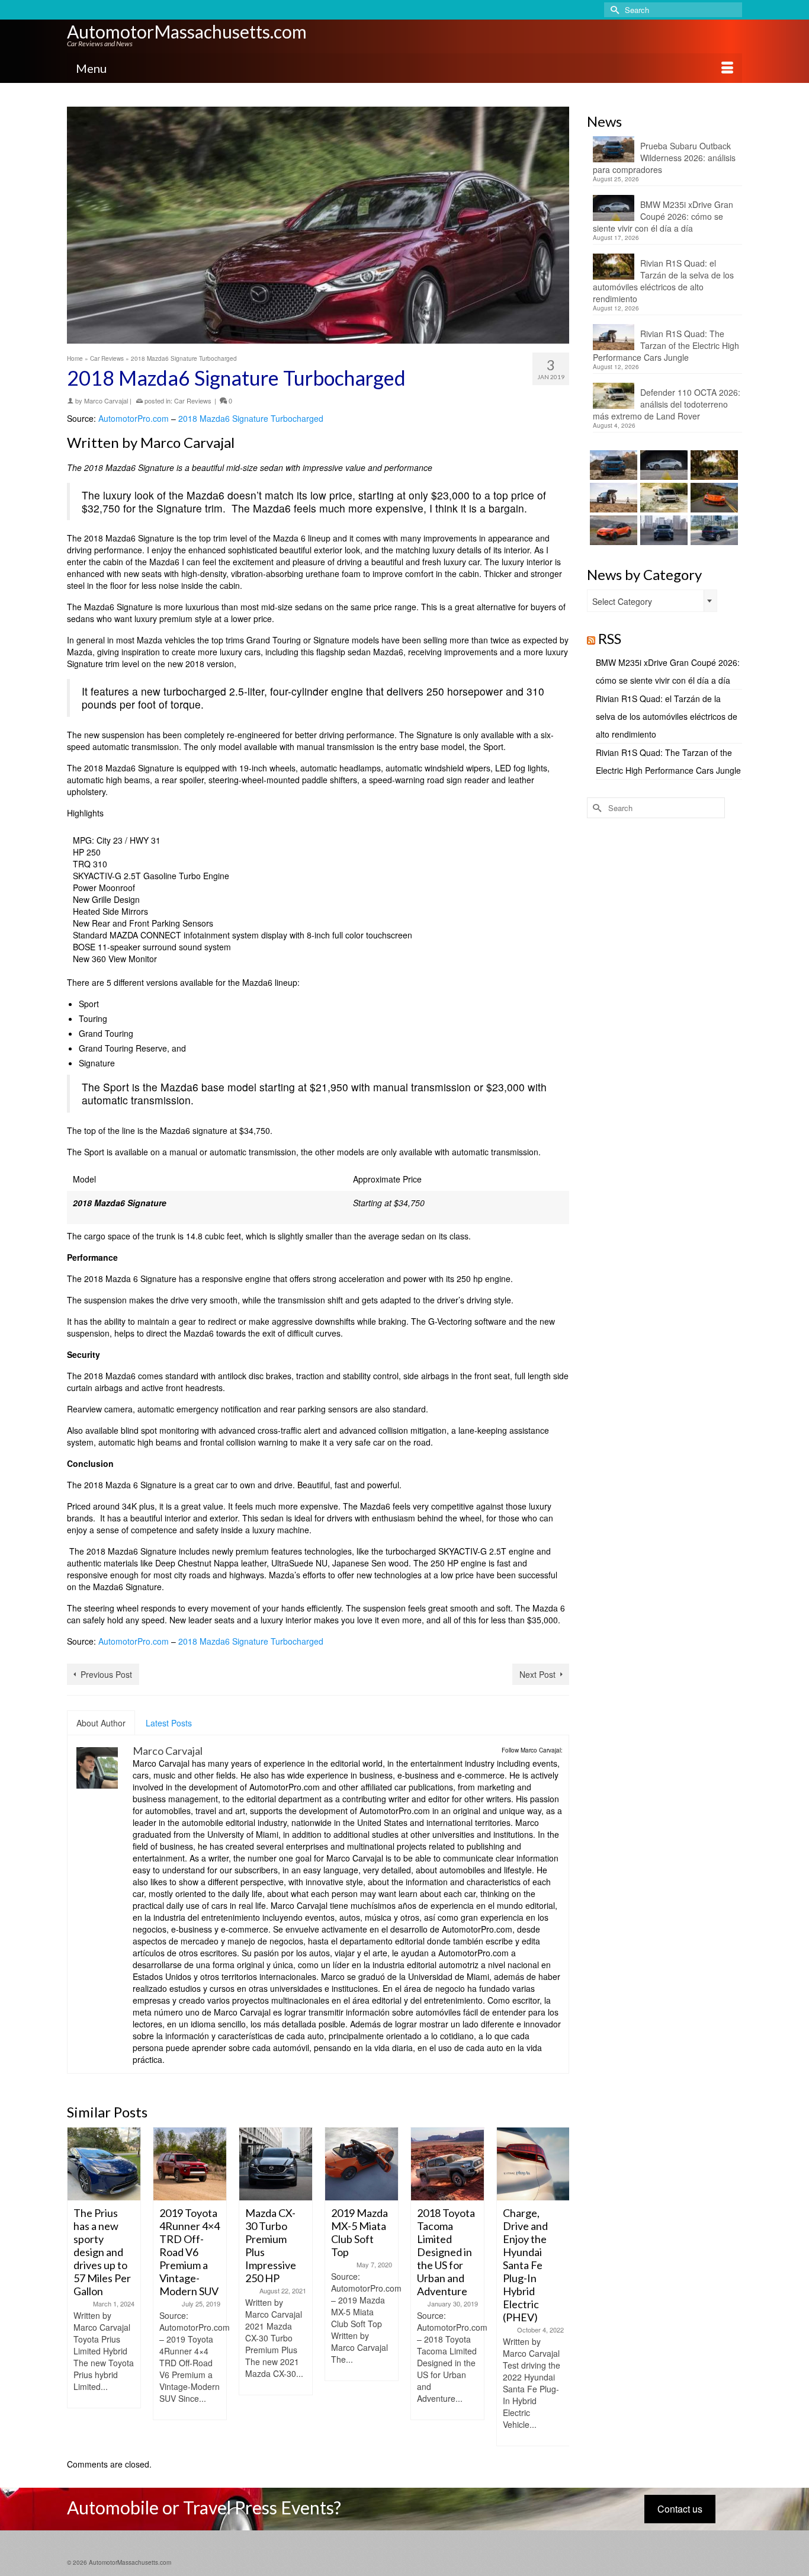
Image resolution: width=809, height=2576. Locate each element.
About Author (101, 1723)
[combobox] (652, 601)
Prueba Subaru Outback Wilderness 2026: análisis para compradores (664, 158)
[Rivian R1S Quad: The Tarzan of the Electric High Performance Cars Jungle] (612, 498)
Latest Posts (169, 1723)
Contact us (680, 2509)
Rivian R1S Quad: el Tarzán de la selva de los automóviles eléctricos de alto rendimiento (663, 281)
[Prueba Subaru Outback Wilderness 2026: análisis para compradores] (612, 465)
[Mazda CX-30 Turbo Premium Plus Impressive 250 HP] (200, 2164)
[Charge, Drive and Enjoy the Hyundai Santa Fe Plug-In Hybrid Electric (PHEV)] (458, 2164)
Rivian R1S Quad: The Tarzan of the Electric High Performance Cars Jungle (666, 345)
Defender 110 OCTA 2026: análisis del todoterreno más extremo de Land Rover (667, 404)
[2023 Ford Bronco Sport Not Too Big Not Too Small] (544, 2164)
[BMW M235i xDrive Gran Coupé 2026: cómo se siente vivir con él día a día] (662, 465)
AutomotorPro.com (134, 418)
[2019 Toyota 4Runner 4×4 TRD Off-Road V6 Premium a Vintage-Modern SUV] (115, 2164)
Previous (77, 2287)
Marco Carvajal (106, 401)
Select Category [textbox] (622, 601)
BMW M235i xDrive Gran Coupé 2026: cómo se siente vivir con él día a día (663, 216)
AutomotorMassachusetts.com (187, 31)
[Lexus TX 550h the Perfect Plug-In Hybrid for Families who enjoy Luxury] (713, 530)
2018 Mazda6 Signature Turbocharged (251, 418)
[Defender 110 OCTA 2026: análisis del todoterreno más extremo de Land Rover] (662, 498)
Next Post (537, 1674)
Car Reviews (193, 401)
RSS (610, 638)
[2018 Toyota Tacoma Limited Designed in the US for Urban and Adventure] (372, 2164)
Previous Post (106, 1674)
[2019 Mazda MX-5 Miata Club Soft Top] (286, 2164)
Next (559, 2287)
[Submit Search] (613, 10)
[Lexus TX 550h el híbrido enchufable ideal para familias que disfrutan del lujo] (662, 530)
